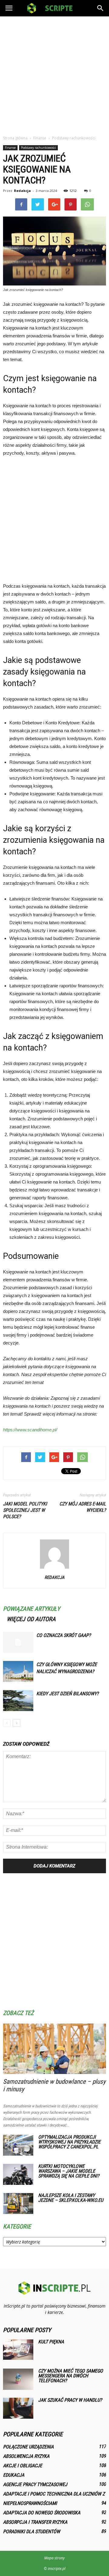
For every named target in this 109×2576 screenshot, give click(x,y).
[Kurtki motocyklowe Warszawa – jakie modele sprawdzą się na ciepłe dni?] (18, 2174)
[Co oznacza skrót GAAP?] (18, 1642)
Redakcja (22, 191)
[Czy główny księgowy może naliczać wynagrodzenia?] (18, 1671)
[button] (101, 8)
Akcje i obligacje (23, 2466)
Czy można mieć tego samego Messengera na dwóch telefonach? (71, 2376)
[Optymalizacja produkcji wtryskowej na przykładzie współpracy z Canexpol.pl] (18, 2145)
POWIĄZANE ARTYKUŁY (31, 1609)
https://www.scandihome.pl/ (30, 1430)
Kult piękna (51, 2342)
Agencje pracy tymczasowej (35, 2484)
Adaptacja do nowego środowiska (42, 2513)
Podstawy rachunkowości (38, 148)
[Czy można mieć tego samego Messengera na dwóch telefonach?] (18, 2379)
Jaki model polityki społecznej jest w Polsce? (25, 1510)
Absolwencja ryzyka (26, 2456)
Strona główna (15, 138)
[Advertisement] (54, 74)
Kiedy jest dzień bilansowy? (68, 1694)
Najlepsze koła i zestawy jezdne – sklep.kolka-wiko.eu (71, 2198)
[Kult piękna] (18, 2350)
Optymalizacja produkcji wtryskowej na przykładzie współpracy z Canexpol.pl (69, 2142)
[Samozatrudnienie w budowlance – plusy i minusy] (54, 2049)
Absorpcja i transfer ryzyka (35, 2522)
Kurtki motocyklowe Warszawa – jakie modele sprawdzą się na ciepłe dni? (69, 2171)
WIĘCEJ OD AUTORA (31, 1619)
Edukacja (14, 2475)
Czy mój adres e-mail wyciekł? (83, 1507)
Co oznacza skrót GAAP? (64, 1635)
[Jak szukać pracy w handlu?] (18, 2408)
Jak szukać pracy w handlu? (70, 2400)
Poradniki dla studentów (31, 2532)
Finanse (10, 148)
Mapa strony (54, 2558)
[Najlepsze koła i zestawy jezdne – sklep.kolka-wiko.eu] (18, 2204)
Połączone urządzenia (28, 2447)
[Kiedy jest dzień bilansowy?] (18, 1701)
